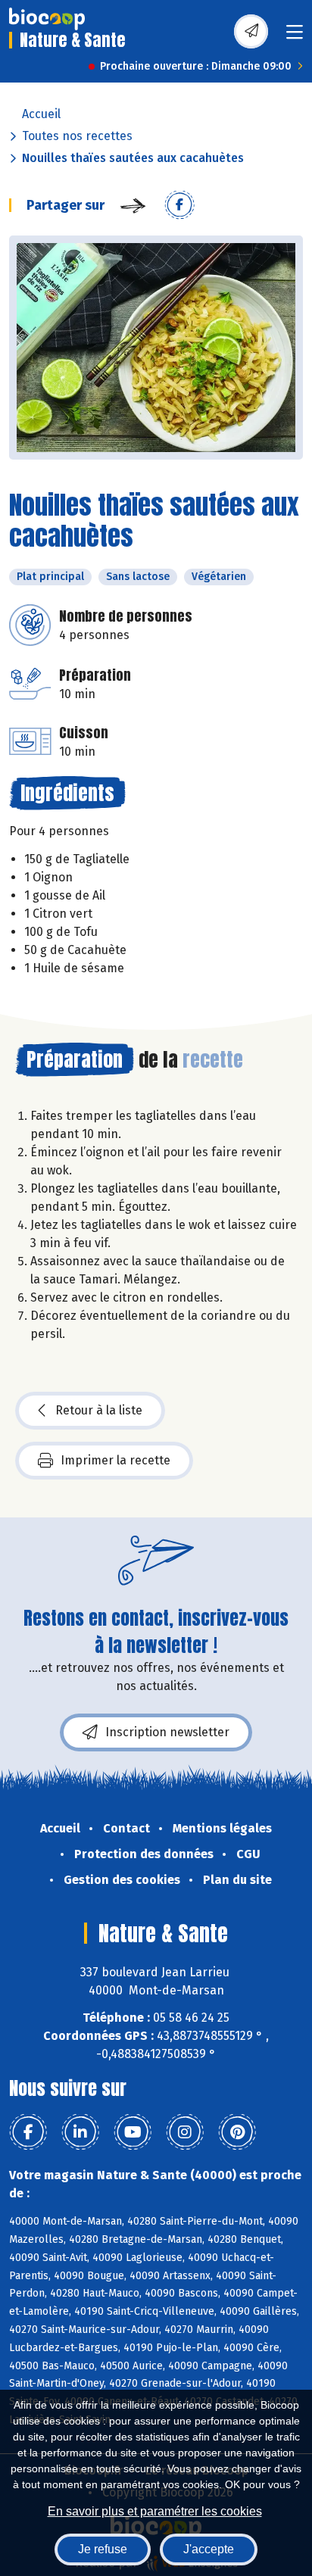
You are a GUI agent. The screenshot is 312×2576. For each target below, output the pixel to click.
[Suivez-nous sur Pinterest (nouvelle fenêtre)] (237, 2132)
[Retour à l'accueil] (47, 19)
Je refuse (103, 2549)
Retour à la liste (99, 1410)
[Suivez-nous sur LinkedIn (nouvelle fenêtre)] (80, 2132)
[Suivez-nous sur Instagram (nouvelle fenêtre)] (185, 2132)
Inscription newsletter (167, 1732)
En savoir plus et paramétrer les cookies (155, 2511)
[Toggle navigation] (295, 37)
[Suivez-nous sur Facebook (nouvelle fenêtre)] (28, 2132)
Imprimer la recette (115, 1460)
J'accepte (209, 2549)
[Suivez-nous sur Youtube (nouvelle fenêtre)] (133, 2132)
